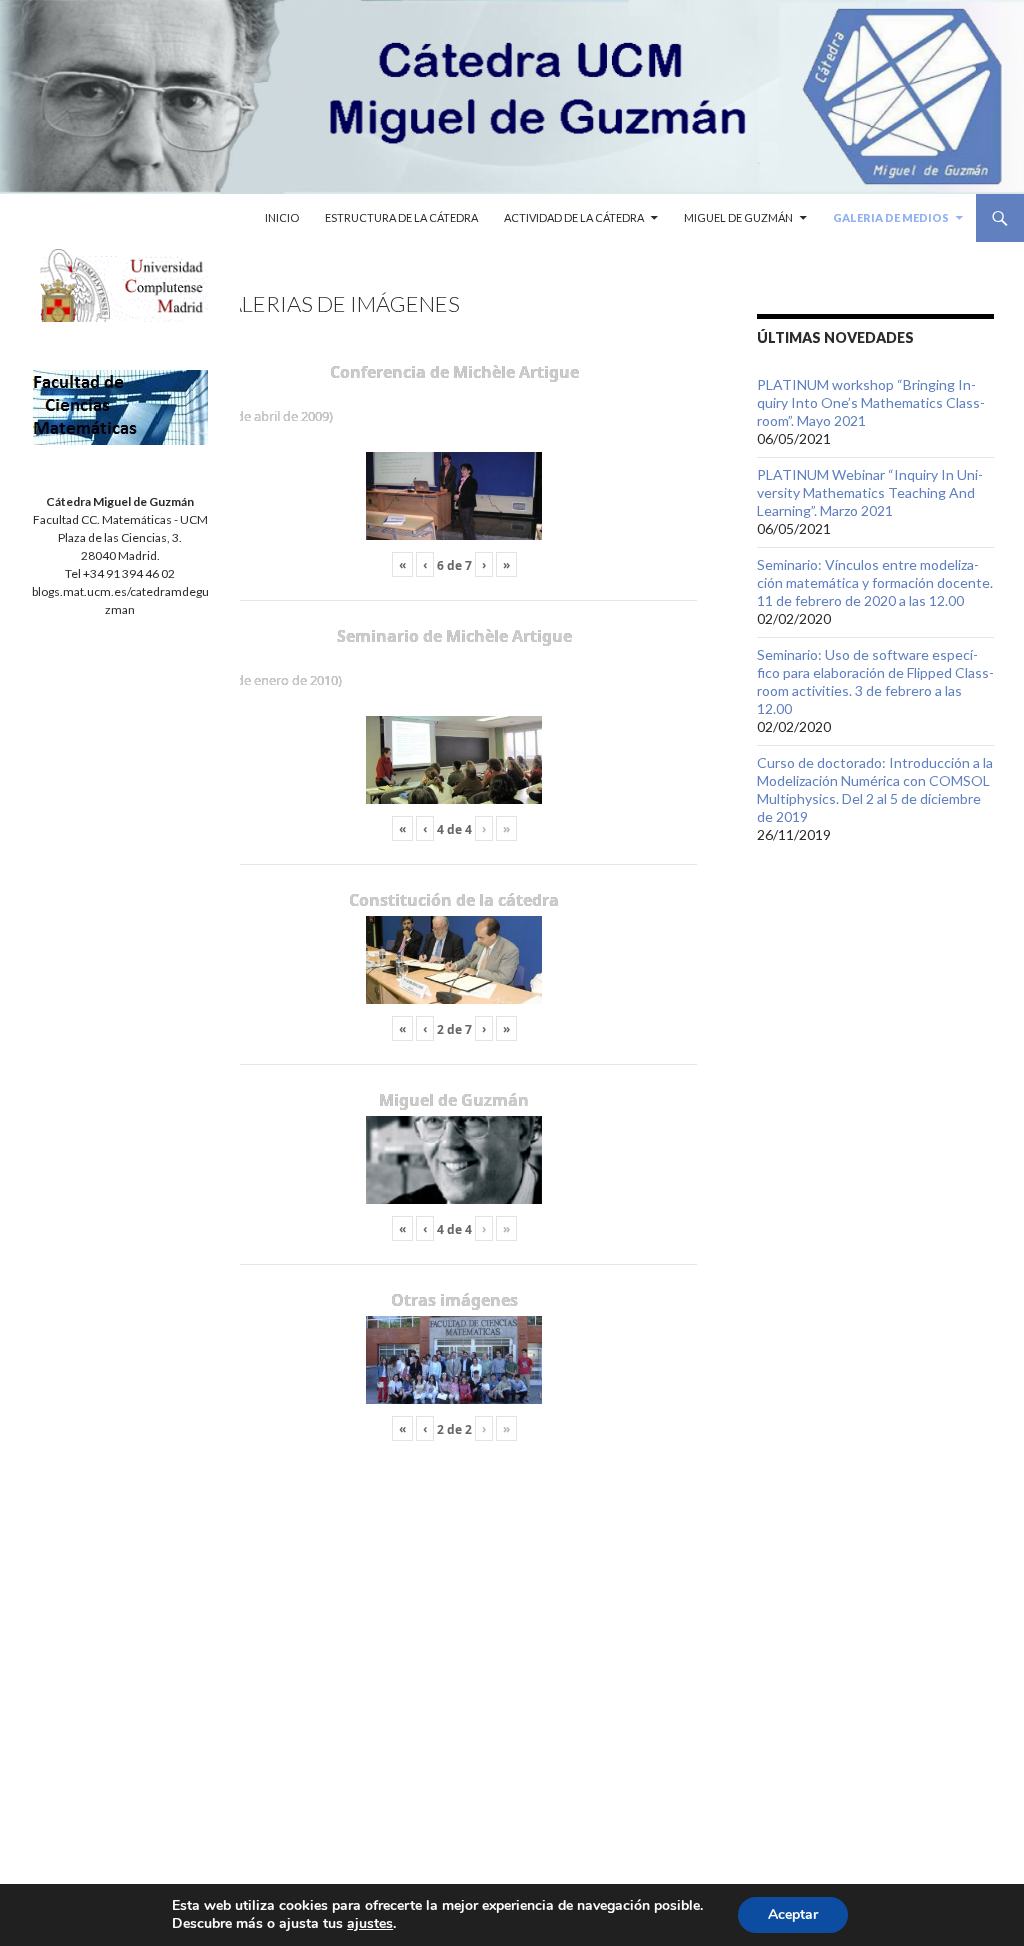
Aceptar (793, 1914)
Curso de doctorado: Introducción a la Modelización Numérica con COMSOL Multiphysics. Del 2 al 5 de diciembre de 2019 (875, 789)
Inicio (282, 217)
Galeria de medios (891, 217)
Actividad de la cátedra (574, 217)
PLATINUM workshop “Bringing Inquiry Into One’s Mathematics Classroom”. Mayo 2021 (871, 402)
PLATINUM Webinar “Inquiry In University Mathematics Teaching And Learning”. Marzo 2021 (870, 492)
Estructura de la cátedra (401, 217)
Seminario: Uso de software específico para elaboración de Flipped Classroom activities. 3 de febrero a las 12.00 (875, 681)
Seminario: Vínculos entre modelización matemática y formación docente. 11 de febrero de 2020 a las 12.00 (875, 582)
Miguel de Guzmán (738, 217)
